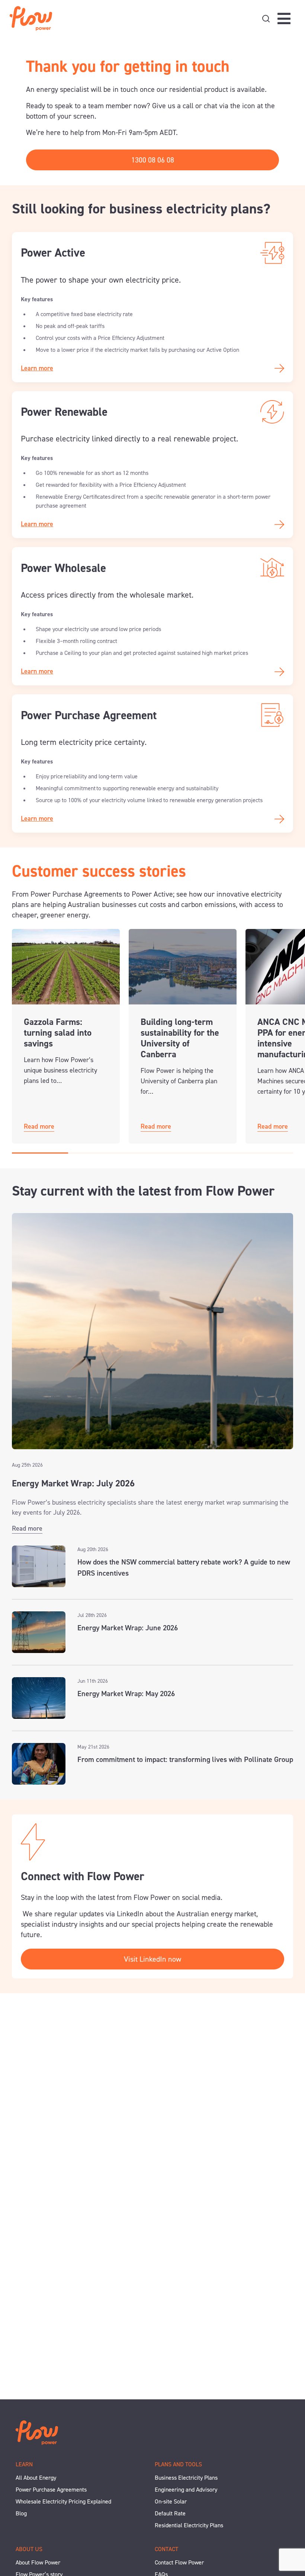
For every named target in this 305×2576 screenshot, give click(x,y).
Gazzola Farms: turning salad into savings (58, 1033)
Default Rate (170, 2513)
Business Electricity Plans (186, 2478)
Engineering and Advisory (186, 2490)
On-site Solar (171, 2501)
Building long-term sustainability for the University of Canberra (180, 1038)
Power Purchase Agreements (51, 2490)
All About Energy (36, 2478)
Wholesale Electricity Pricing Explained (63, 2501)
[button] (40, 1153)
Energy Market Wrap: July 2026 (73, 1483)
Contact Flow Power (179, 2562)
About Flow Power (38, 2562)
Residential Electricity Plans (189, 2525)
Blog (21, 2513)
